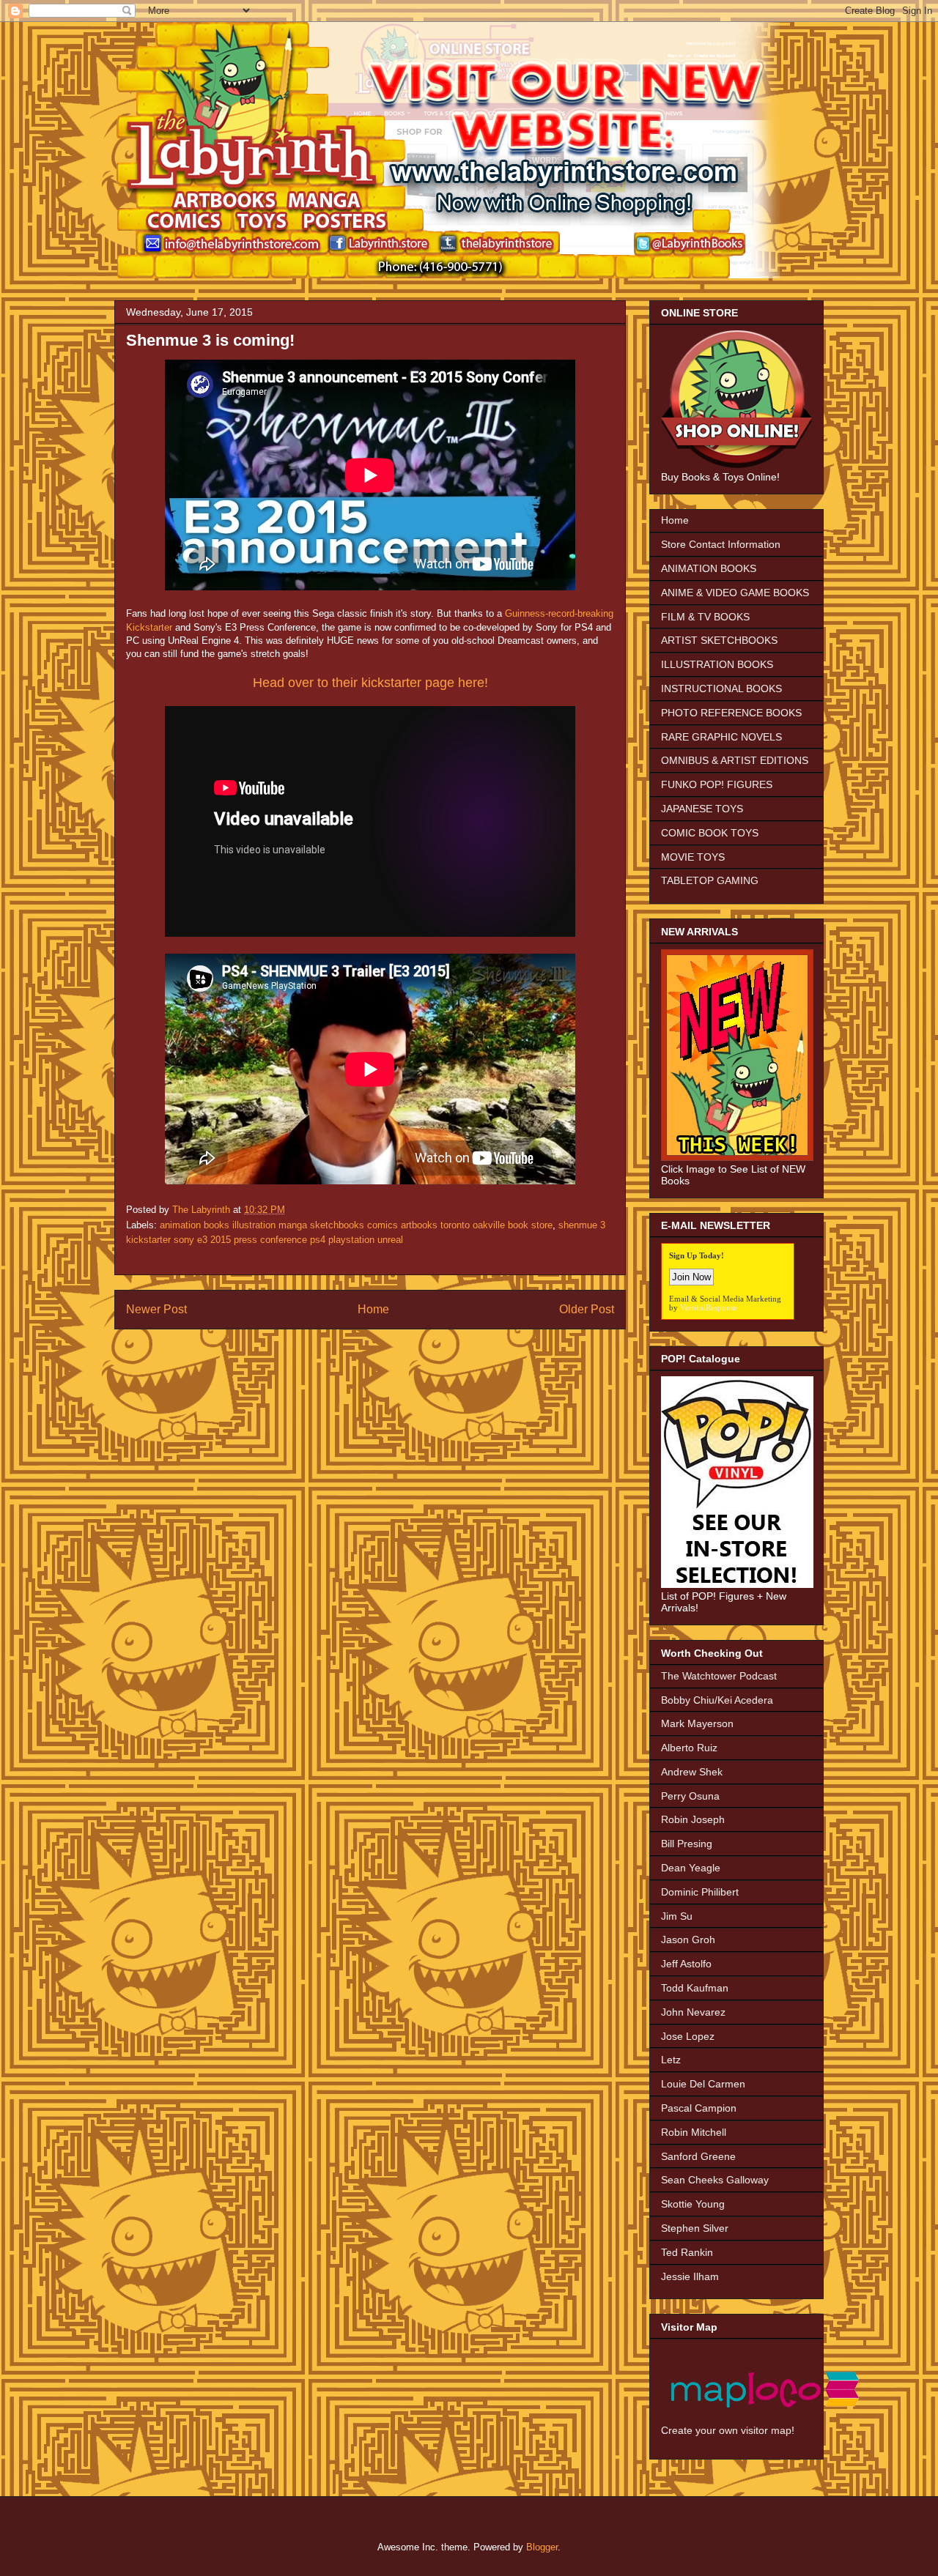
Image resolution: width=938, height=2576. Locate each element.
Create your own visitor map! (728, 2430)
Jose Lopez (688, 2036)
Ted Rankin (687, 2252)
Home (373, 1309)
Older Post (587, 1309)
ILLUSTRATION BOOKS (717, 664)
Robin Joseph (693, 1819)
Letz (671, 2060)
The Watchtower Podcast (719, 1676)
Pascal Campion (699, 2108)
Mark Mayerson (697, 1723)
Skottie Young (693, 2204)
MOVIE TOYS (693, 857)
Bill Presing (687, 1844)
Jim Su (677, 1916)
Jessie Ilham (690, 2276)
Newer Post (156, 1309)
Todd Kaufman (695, 1988)
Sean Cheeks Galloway (715, 2180)
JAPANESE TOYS (702, 809)
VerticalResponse (709, 1307)
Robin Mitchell (694, 2132)
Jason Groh (688, 1940)
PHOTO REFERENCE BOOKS (731, 713)
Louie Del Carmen (703, 2084)
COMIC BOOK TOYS (710, 833)
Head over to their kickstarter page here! (370, 683)
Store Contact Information (721, 544)
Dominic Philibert (700, 1892)
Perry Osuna (690, 1796)
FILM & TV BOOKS (705, 617)
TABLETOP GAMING (710, 880)
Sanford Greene (698, 2156)
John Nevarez (693, 2012)
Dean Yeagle (691, 1868)
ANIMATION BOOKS (709, 568)
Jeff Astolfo (686, 1964)
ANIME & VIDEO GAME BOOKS (735, 593)
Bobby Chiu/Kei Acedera (717, 1700)
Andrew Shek (692, 1772)
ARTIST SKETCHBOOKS (719, 640)
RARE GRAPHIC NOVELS (721, 737)
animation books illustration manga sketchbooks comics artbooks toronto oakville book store (356, 1225)
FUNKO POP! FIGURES (717, 784)
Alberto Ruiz (689, 1748)
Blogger (542, 2547)
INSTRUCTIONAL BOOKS (721, 688)
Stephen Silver (695, 2228)
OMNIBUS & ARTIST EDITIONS (735, 760)
